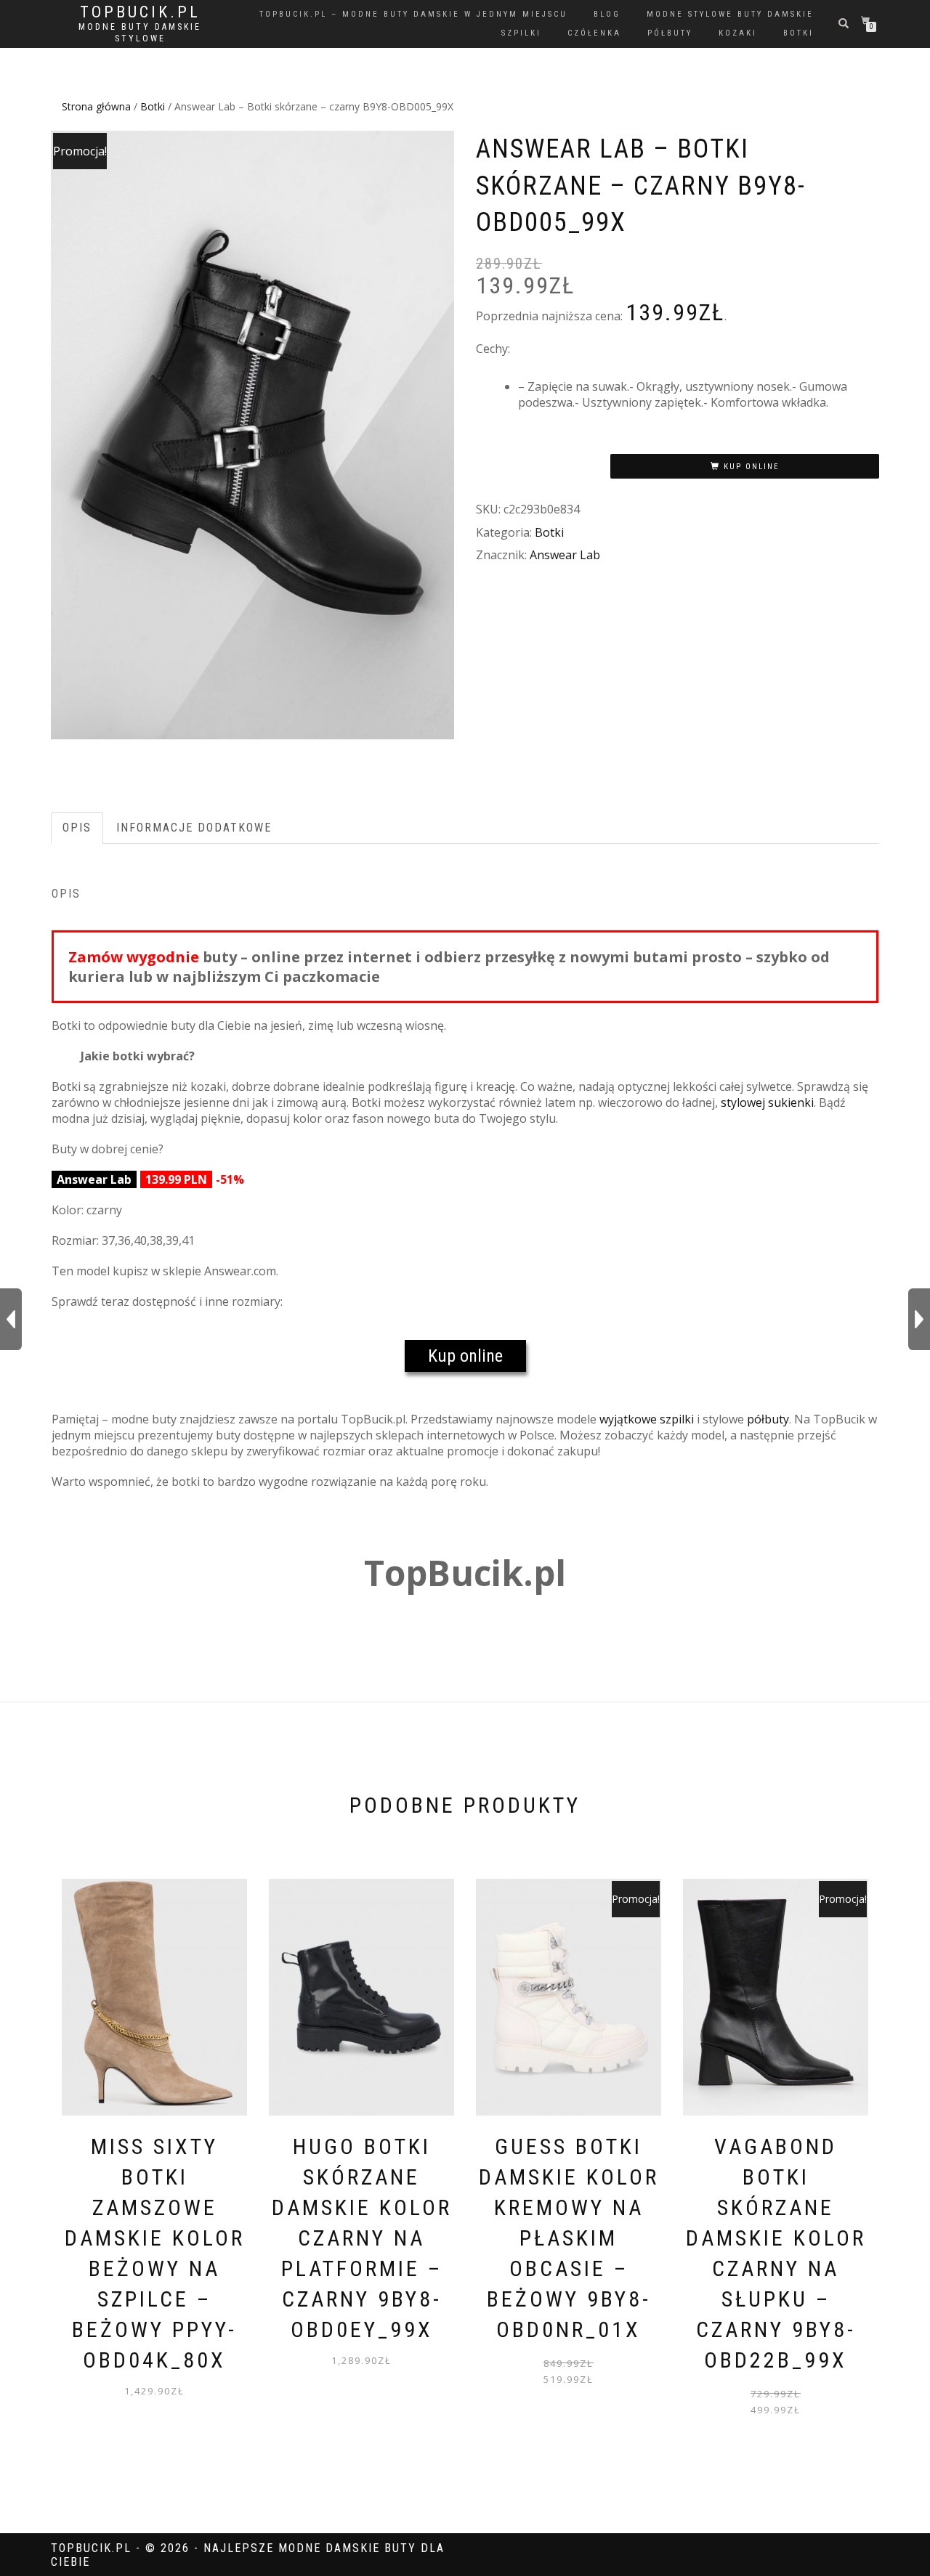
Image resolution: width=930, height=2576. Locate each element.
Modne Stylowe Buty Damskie (730, 14)
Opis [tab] (77, 828)
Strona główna (96, 106)
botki (798, 33)
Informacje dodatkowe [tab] (194, 828)
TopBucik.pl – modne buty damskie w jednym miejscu (413, 14)
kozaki (738, 33)
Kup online (752, 467)
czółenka (594, 33)
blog (607, 14)
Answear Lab (565, 555)
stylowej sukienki (767, 1102)
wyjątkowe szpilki (647, 1419)
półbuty (670, 33)
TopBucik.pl (140, 12)
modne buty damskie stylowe (140, 33)
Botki (153, 106)
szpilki (521, 33)
